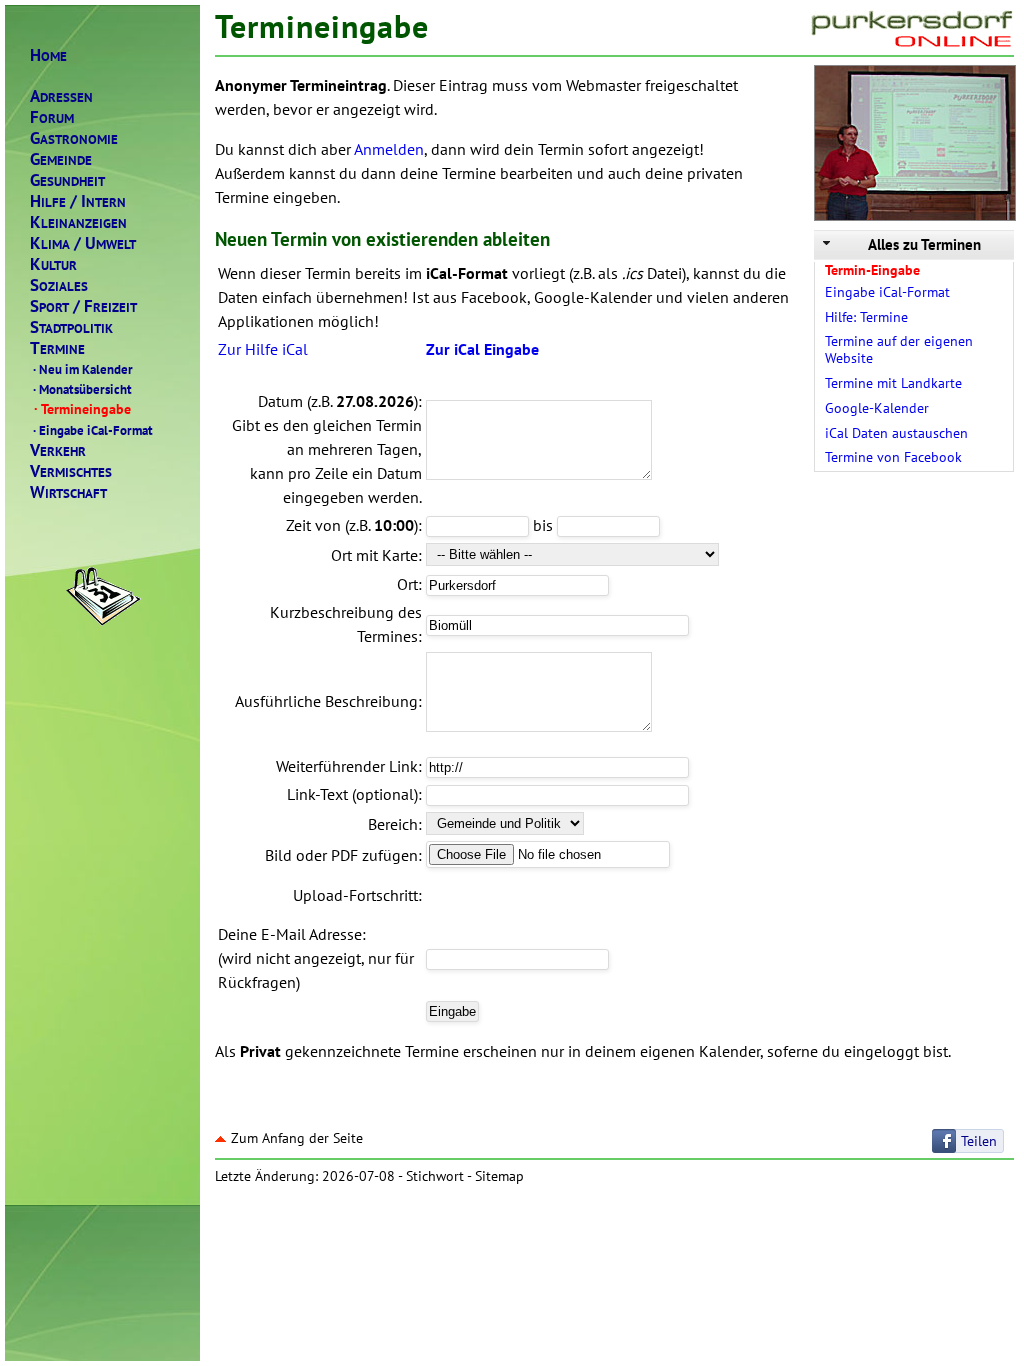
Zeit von (313, 525)
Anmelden (389, 149)
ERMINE (57, 348)
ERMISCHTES (71, 471)
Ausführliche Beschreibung (326, 701)
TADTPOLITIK (71, 327)
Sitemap (499, 1176)
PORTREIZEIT (83, 306)
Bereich (393, 824)
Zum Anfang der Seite (297, 1138)
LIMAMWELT (83, 243)
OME (48, 55)
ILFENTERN (78, 201)
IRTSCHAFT (68, 492)
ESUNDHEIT (67, 180)
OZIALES (59, 285)
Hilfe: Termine (866, 317)
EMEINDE (61, 159)
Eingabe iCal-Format (93, 430)
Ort (407, 584)
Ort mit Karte (374, 555)
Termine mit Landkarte (893, 383)
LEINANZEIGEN (78, 222)
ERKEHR (58, 450)
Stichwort (435, 1176)
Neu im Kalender (83, 369)
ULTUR (53, 264)
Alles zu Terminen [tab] (924, 244)
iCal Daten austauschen (896, 433)
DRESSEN (61, 96)
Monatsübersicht (82, 389)
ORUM (52, 117)
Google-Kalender (877, 408)
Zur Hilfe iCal (263, 349)
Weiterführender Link (347, 766)
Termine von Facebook (893, 457)
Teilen (979, 1141)
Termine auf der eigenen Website (899, 349)
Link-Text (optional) (352, 794)
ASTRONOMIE (74, 138)
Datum (280, 401)
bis (543, 525)
